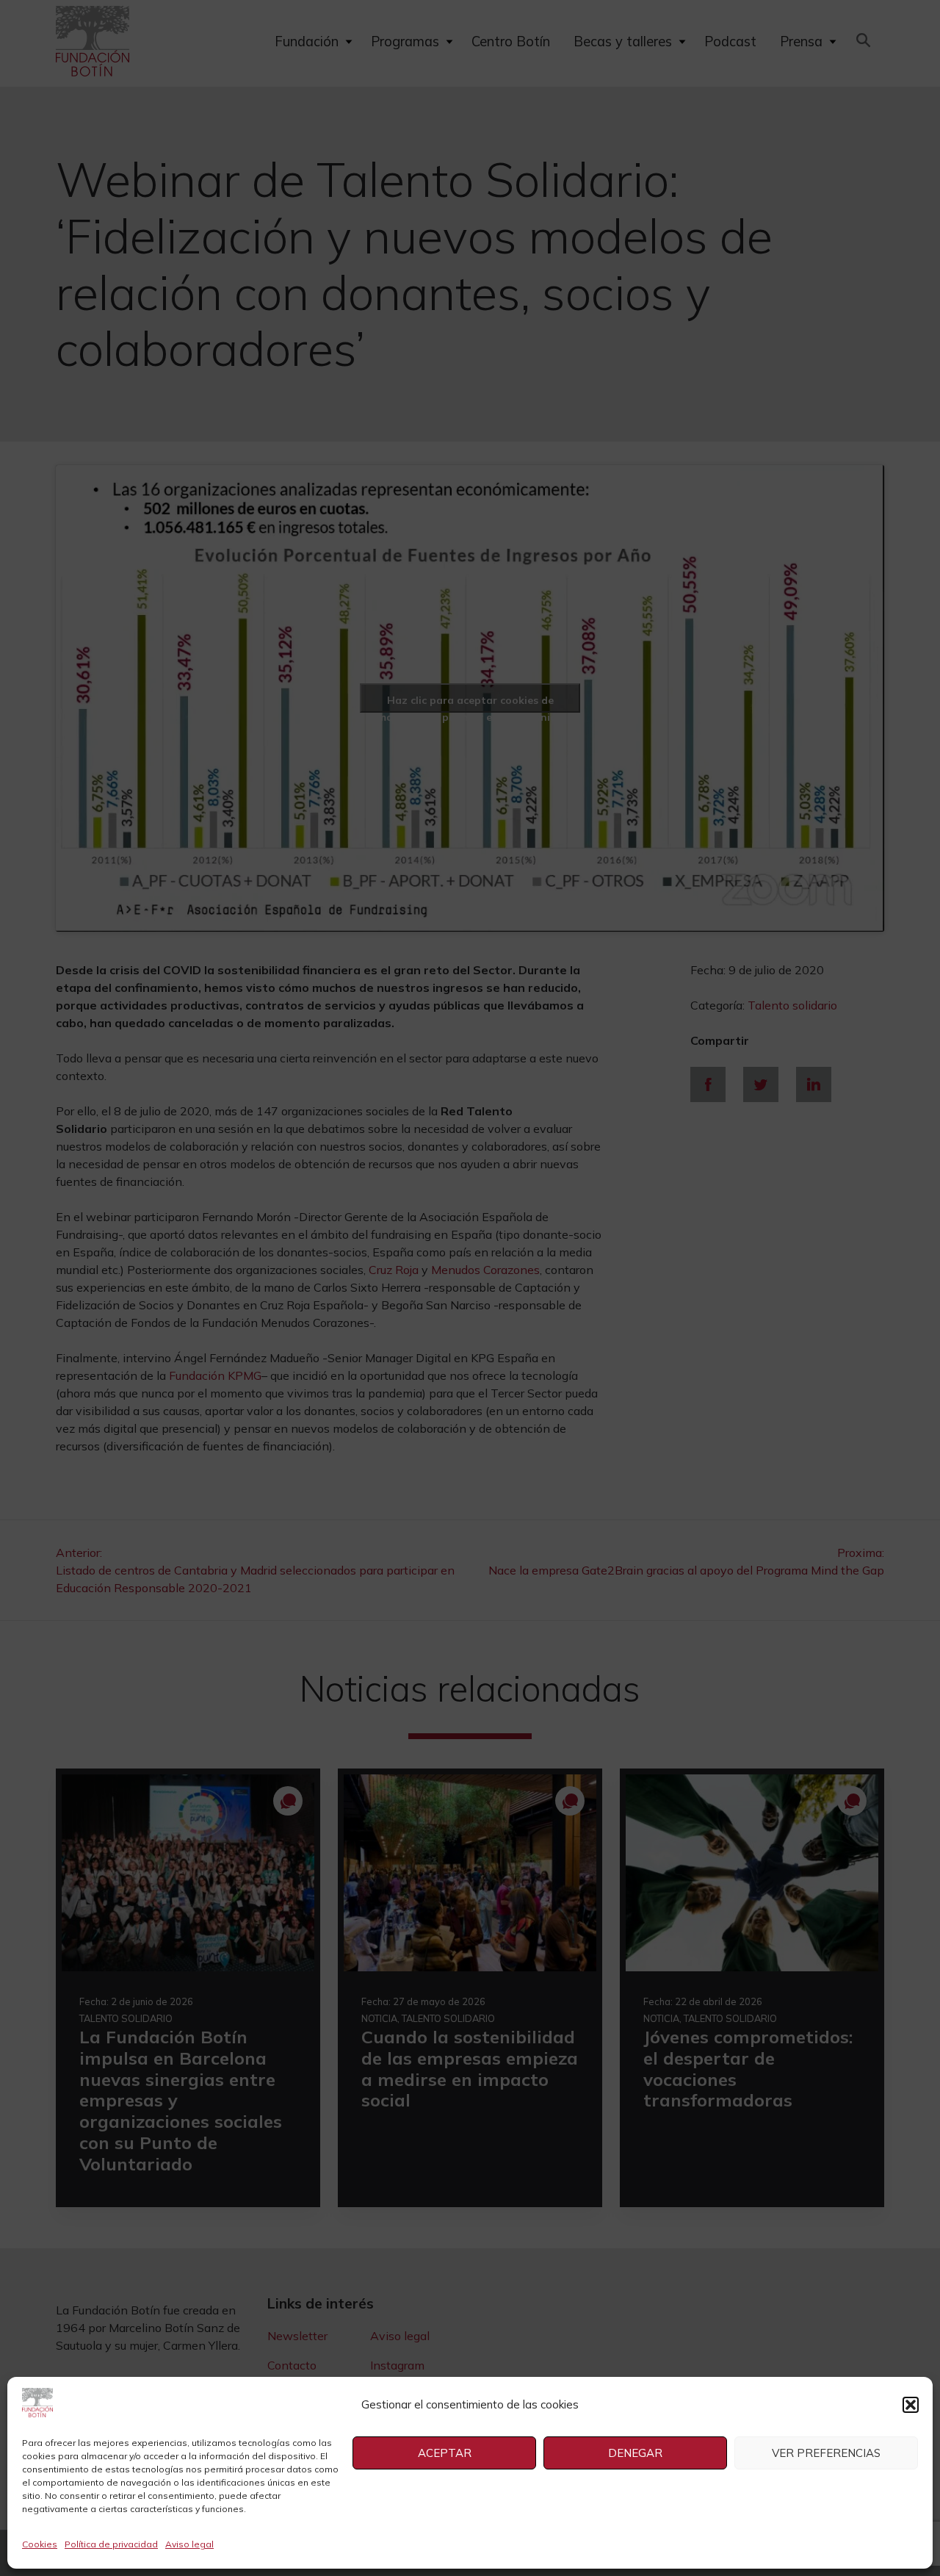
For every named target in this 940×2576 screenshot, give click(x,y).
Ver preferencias (826, 2453)
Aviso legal (189, 2544)
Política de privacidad (111, 2544)
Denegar (635, 2453)
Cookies (40, 2544)
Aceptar (445, 2453)
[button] (911, 2405)
